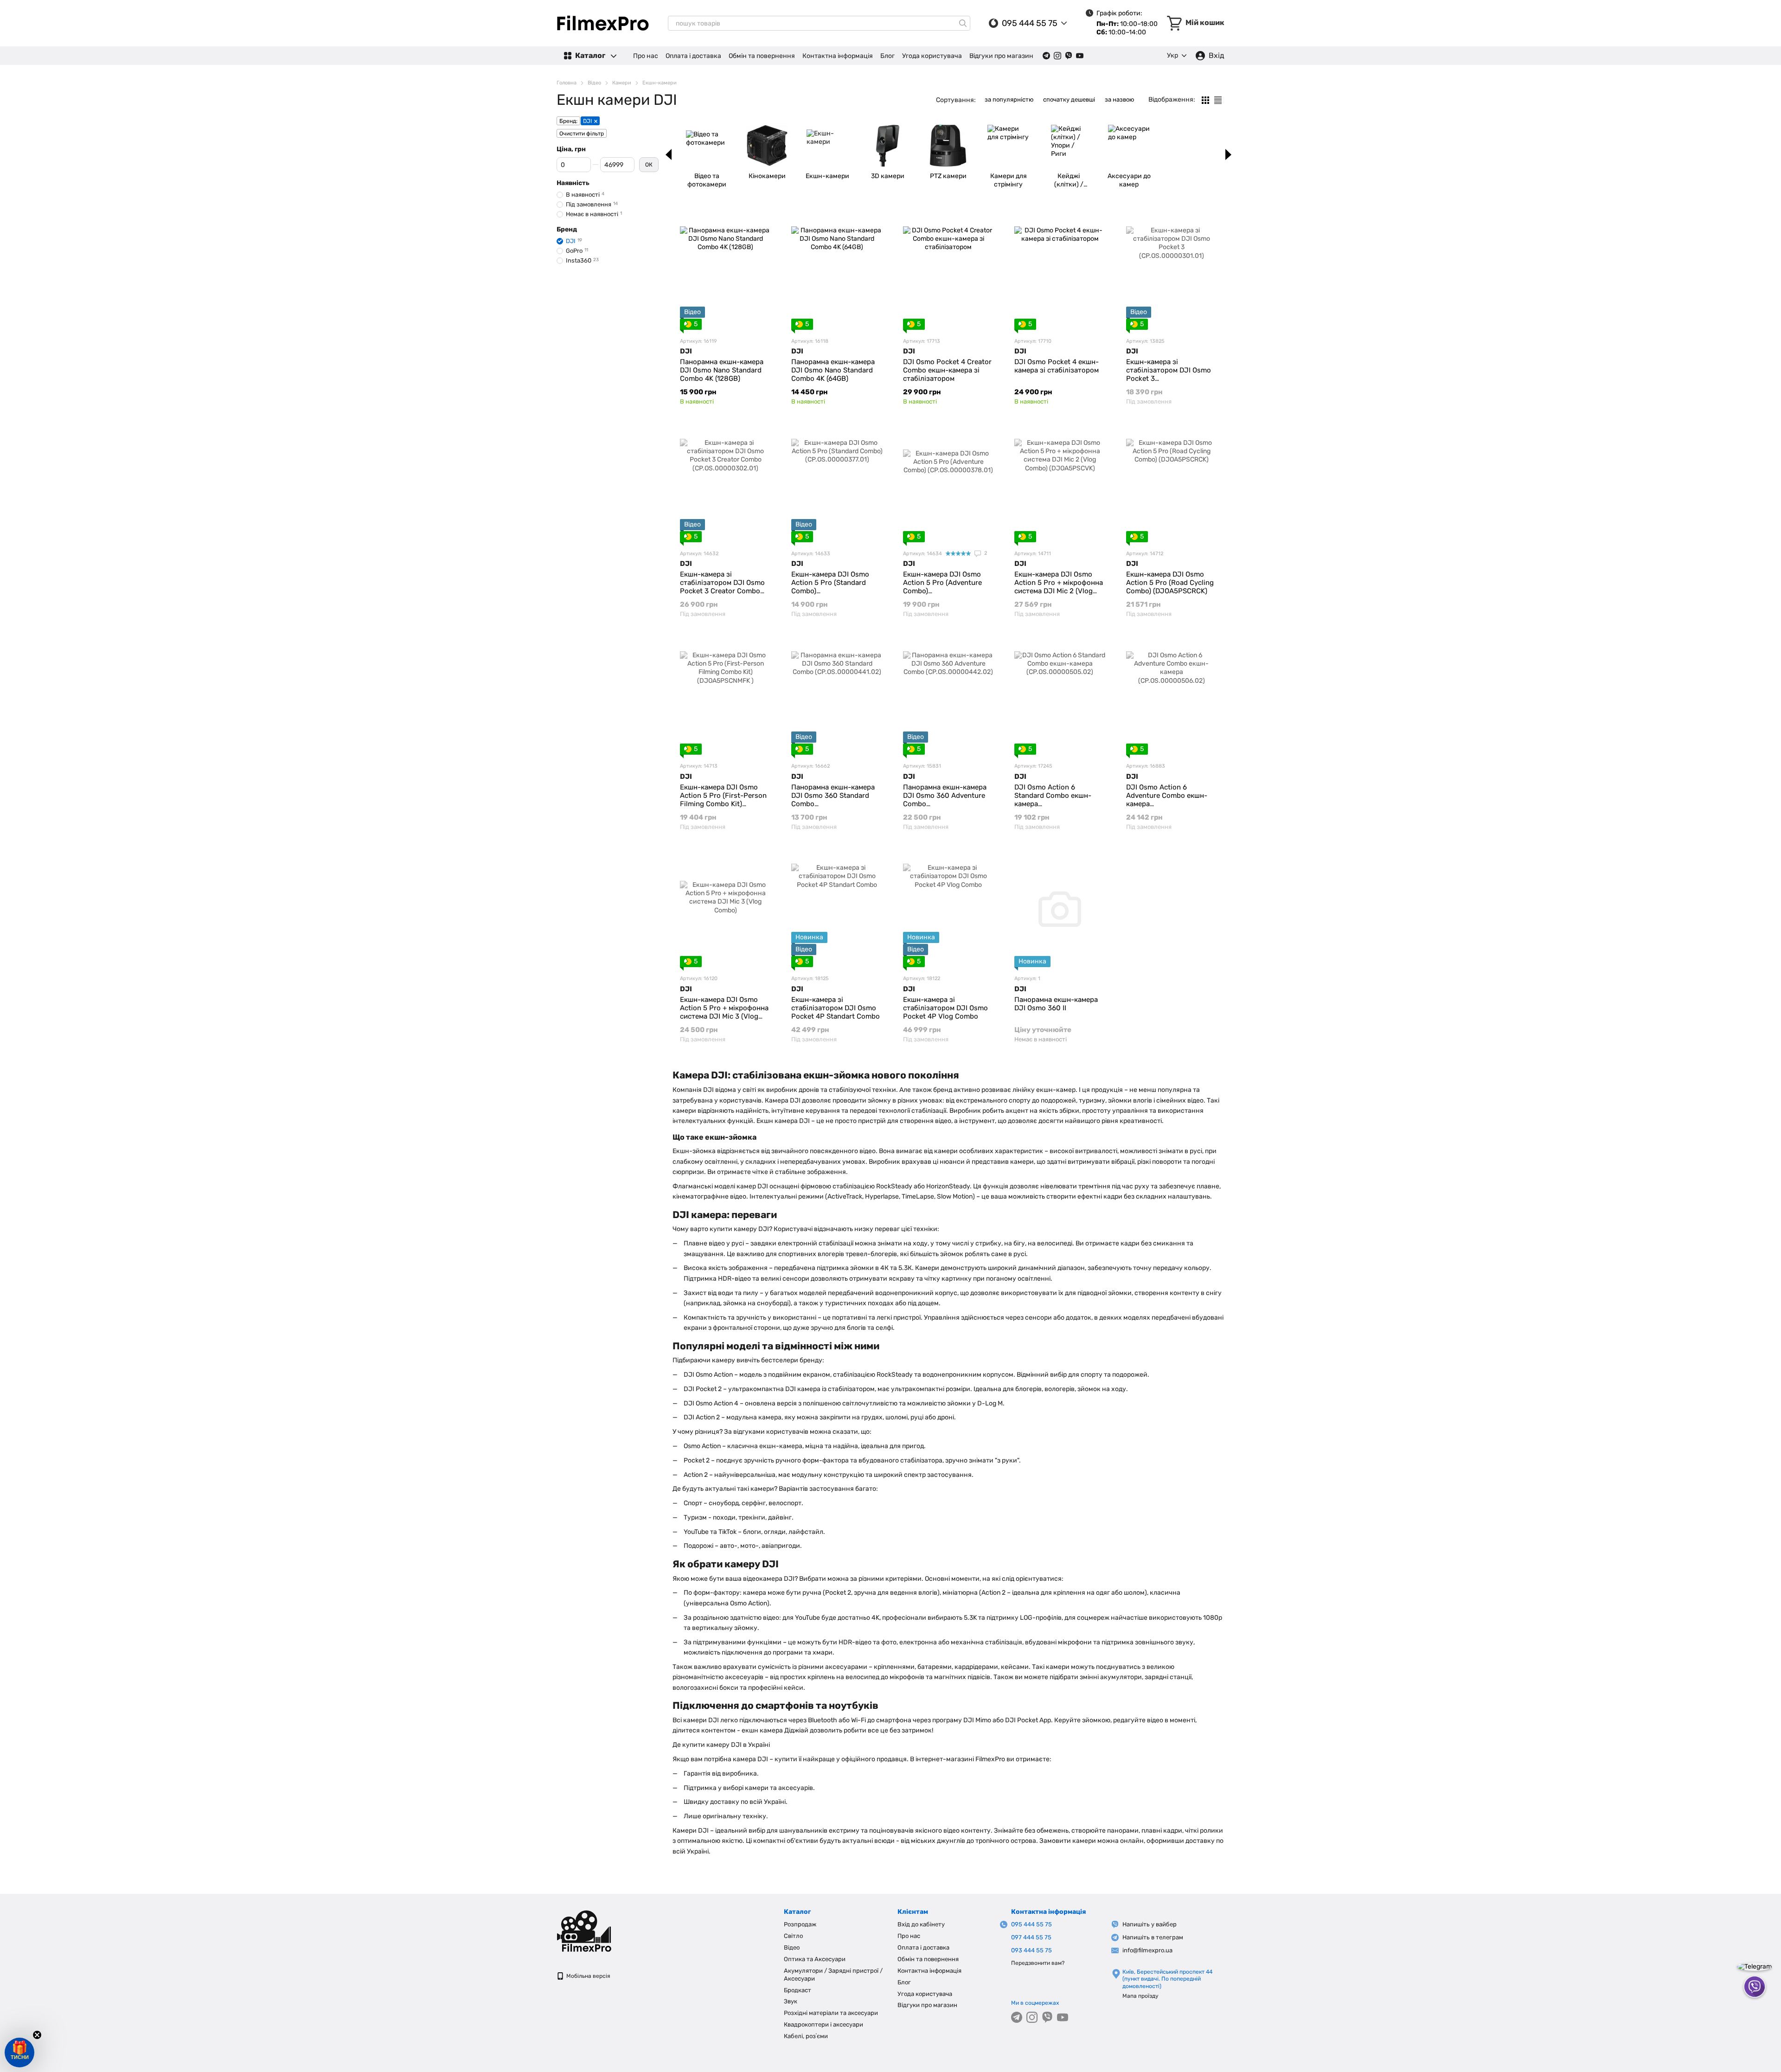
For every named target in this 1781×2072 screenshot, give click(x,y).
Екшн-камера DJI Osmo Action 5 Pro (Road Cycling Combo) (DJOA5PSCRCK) (1170, 583)
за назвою (1119, 99)
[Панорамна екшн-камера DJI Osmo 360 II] (1060, 909)
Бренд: (568, 121)
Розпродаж (800, 1924)
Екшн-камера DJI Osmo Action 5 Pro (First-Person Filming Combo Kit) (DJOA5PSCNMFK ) (723, 800)
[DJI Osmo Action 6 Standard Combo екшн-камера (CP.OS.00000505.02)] (1060, 697)
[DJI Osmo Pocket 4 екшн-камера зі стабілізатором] (1060, 272)
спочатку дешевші (1069, 99)
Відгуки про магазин (1001, 56)
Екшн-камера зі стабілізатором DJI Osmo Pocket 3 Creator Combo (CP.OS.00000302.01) (722, 587)
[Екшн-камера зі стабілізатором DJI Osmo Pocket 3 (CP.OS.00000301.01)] (1172, 272)
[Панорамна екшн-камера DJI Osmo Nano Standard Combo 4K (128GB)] (725, 272)
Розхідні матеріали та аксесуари (831, 2013)
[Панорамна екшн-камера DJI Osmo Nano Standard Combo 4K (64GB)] (837, 272)
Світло (793, 1936)
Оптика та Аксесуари (815, 1959)
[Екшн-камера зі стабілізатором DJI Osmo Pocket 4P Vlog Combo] (948, 909)
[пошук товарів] (963, 23)
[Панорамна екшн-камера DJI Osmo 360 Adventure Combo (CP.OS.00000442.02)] (948, 697)
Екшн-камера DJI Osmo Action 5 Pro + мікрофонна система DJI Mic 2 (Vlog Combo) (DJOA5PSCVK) (1059, 587)
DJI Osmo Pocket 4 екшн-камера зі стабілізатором (1057, 366)
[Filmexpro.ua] (603, 1931)
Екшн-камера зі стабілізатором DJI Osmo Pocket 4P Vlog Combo (945, 1008)
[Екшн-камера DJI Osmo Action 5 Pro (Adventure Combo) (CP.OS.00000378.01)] (948, 484)
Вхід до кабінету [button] (921, 1924)
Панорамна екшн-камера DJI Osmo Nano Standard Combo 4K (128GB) (722, 370)
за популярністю (1009, 99)
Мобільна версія (588, 1976)
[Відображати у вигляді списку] (1218, 100)
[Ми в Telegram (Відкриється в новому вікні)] (1046, 56)
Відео (792, 1947)
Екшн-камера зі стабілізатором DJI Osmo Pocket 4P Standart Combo (836, 1008)
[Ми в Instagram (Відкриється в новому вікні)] (1057, 56)
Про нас (646, 56)
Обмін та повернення (762, 56)
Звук (791, 2001)
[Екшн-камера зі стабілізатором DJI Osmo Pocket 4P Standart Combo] (837, 909)
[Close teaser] (37, 2035)
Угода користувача (932, 56)
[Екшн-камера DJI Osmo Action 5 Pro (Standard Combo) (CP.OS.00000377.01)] (837, 484)
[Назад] (669, 154)
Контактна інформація (838, 56)
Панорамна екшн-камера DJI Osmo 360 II (1056, 1004)
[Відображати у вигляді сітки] (1206, 100)
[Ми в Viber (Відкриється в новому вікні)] (1069, 56)
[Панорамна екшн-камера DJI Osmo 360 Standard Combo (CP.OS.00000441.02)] (837, 697)
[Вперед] (1228, 154)
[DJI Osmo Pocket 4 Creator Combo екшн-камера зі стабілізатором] (948, 272)
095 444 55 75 (1030, 23)
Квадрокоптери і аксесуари (823, 2024)
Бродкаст (798, 1990)
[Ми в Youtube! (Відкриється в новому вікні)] (1080, 56)
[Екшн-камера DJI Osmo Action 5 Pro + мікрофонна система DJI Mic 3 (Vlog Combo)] (725, 909)
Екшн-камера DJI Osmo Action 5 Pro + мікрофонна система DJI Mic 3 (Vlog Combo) (724, 1012)
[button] (19, 2053)
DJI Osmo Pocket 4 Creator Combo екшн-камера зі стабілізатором (947, 370)
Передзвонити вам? (1038, 1963)
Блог (887, 56)
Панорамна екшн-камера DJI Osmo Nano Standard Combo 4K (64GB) (833, 370)
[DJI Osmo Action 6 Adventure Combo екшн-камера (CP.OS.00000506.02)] (1172, 697)
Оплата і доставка (693, 56)
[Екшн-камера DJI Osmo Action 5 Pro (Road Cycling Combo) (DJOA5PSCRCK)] (1172, 484)
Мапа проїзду (1140, 1996)
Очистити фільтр (582, 134)
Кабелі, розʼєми (806, 2036)
